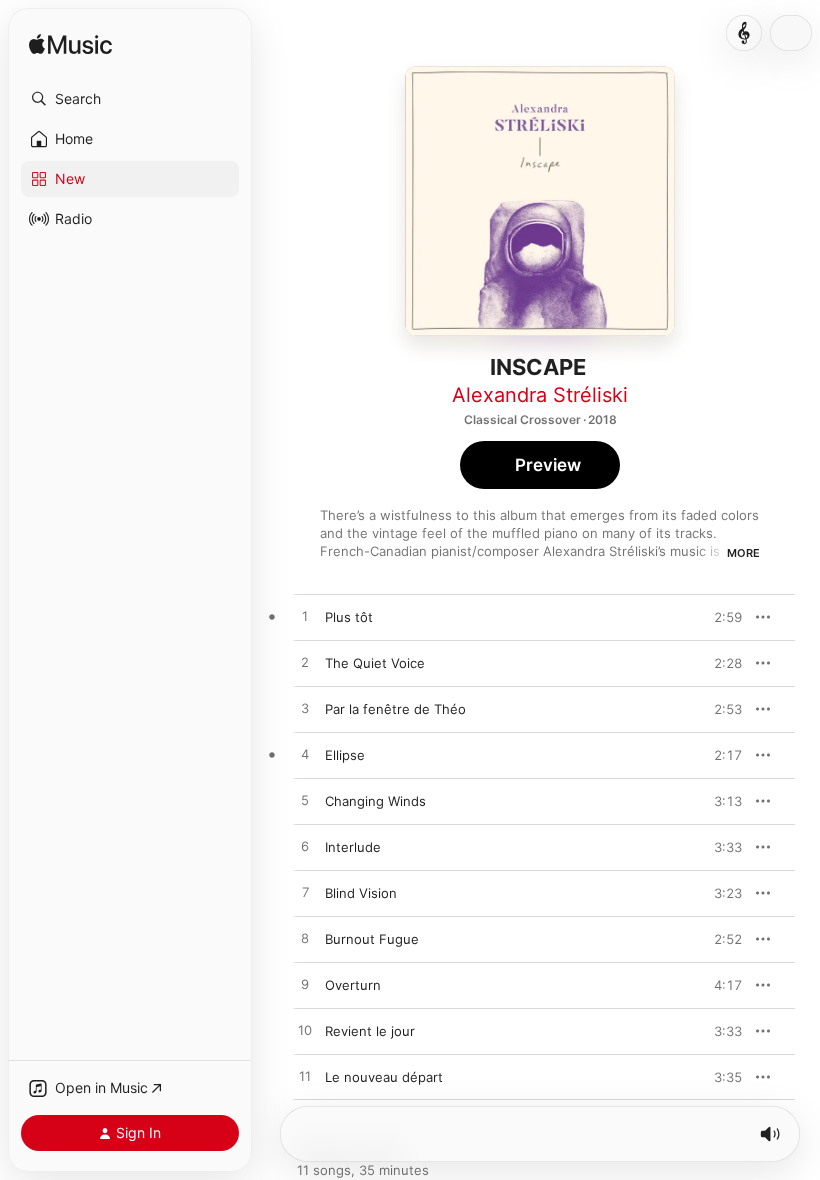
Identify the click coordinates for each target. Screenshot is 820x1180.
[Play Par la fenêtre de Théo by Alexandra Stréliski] (305, 709)
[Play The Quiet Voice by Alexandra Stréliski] (305, 663)
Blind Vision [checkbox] (361, 893)
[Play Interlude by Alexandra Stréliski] (305, 847)
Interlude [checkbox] (353, 847)
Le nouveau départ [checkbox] (384, 1077)
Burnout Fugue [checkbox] (372, 939)
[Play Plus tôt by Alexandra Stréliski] (305, 617)
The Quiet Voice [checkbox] (375, 663)
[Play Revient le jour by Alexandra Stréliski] (305, 1031)
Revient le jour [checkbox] (370, 1031)
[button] (130, 99)
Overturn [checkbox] (353, 985)
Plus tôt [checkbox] (349, 617)
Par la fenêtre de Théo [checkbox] (395, 709)
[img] (70, 45)
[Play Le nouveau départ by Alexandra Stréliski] (305, 1077)
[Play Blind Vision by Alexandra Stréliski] (305, 893)
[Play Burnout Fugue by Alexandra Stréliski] (305, 939)
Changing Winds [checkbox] (375, 801)
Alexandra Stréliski (540, 395)
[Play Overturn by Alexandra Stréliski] (305, 985)
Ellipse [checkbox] (345, 755)
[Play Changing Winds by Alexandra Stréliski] (305, 801)
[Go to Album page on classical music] (744, 33)
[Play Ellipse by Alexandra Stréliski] (305, 755)
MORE (743, 553)
